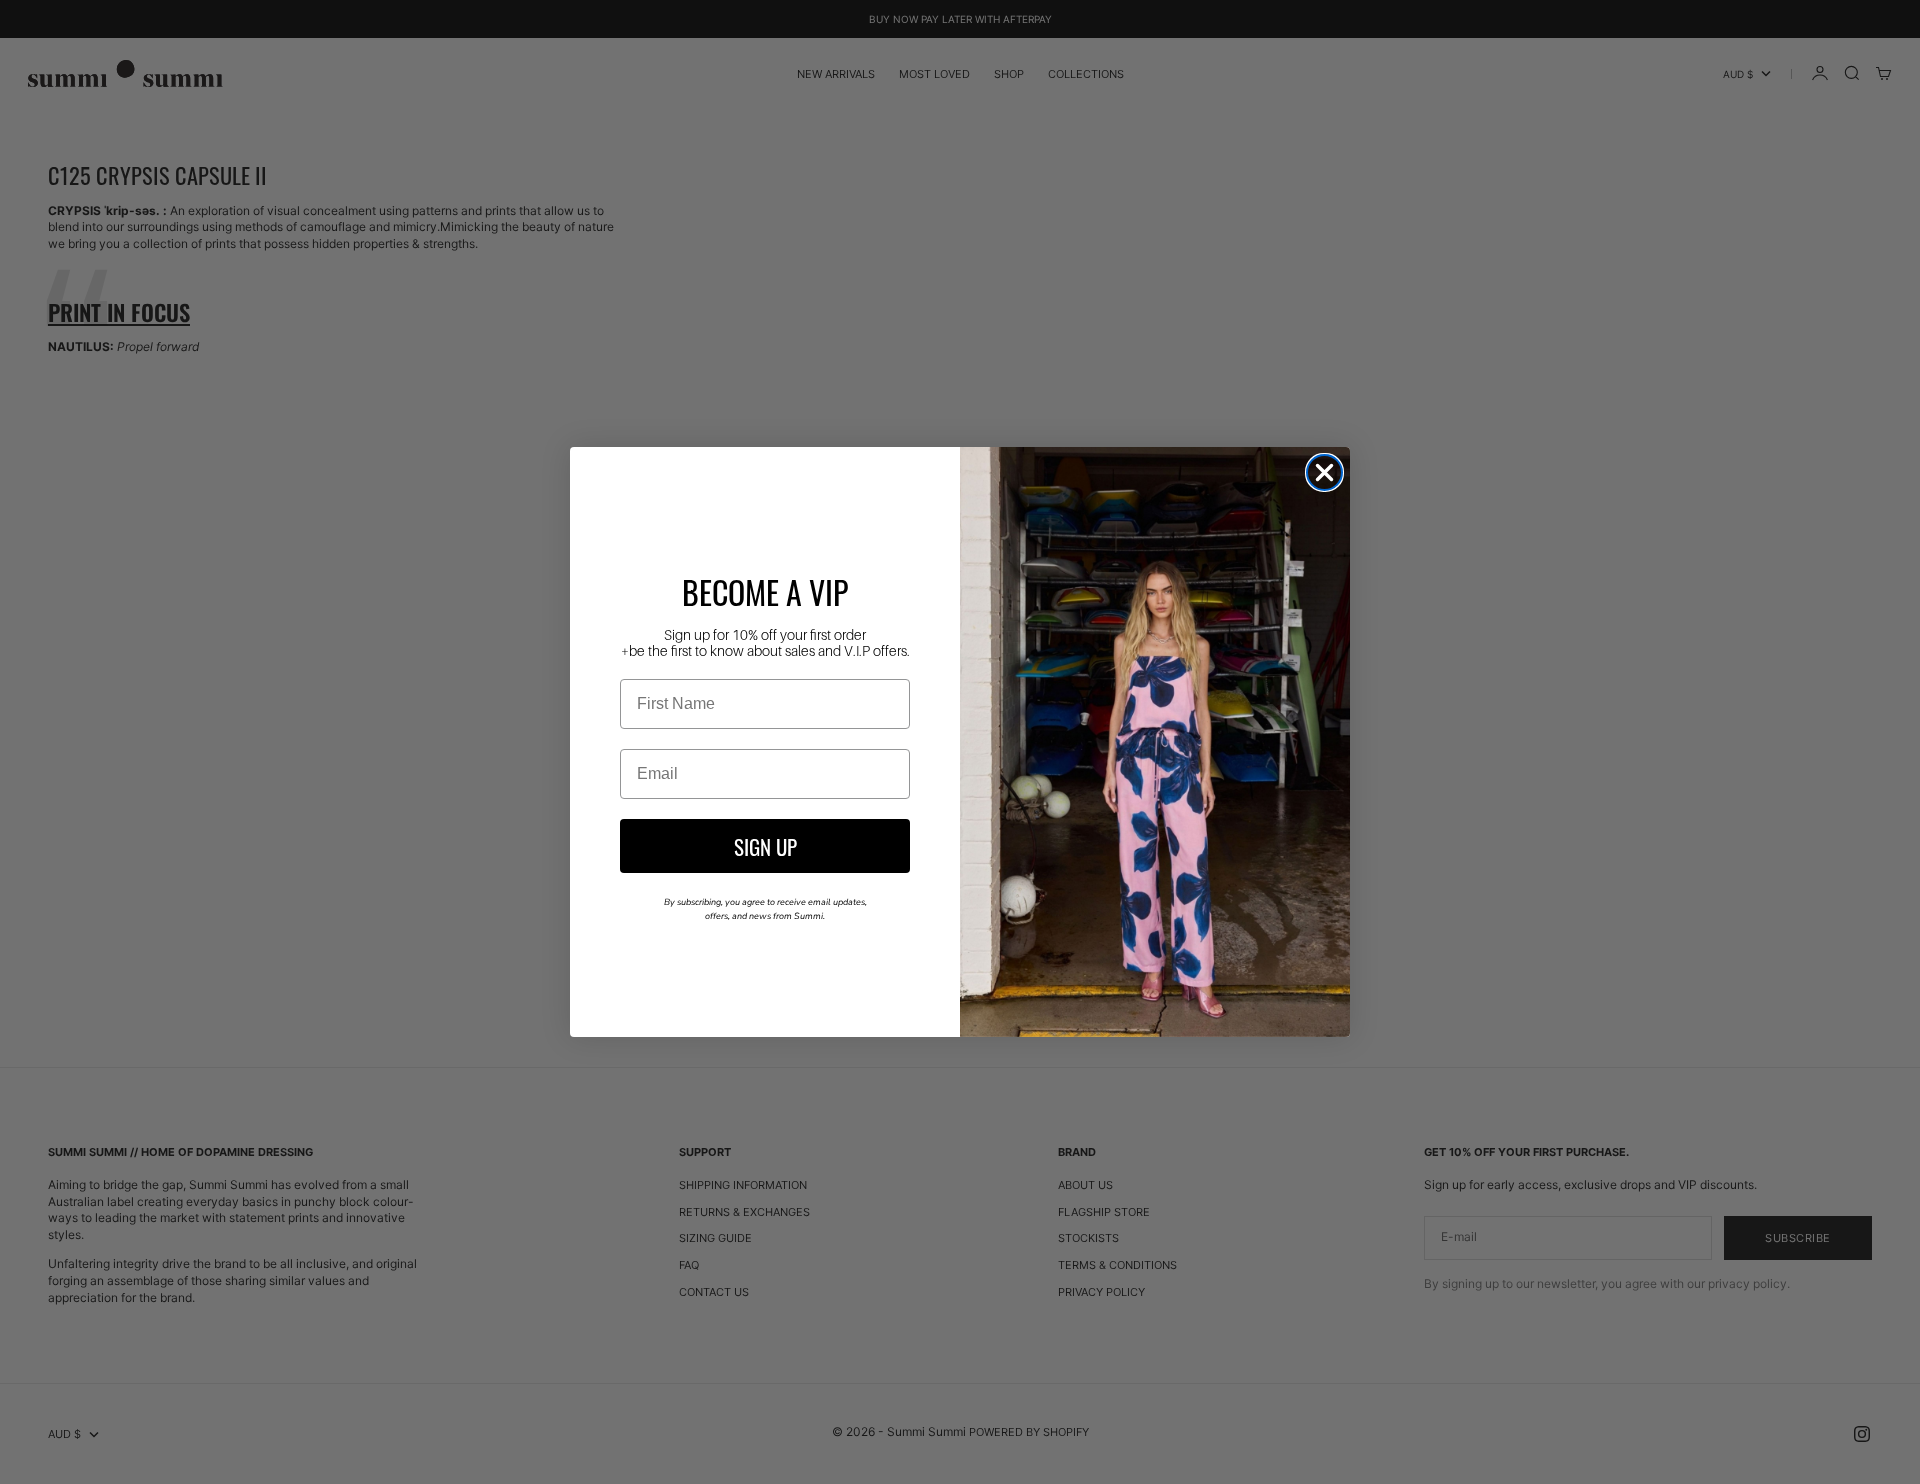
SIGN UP (765, 845)
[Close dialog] (1324, 472)
